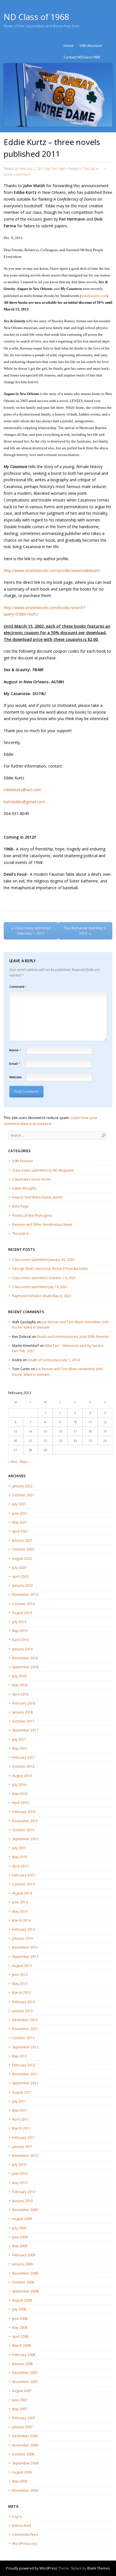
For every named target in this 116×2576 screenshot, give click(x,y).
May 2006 (20, 2481)
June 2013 (20, 1975)
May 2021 (20, 1522)
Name (15, 1050)
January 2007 (22, 2427)
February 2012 (24, 2065)
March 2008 (21, 2345)
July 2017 (19, 1739)
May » (24, 1462)
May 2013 (20, 1984)
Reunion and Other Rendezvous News (42, 1225)
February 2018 (24, 1703)
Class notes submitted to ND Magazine (43, 1170)
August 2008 (22, 2300)
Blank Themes (98, 2568)
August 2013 (22, 1966)
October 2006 (23, 2454)
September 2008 (25, 2291)
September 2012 (25, 2047)
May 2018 (20, 1685)
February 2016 (24, 1812)
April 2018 (20, 1694)
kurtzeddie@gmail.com (24, 802)
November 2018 (25, 1658)
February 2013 (24, 2002)
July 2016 (19, 1785)
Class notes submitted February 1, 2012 (31, 931)
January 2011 (22, 2147)
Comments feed (25, 2535)
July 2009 (19, 2228)
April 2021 (20, 1531)
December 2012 (25, 2020)
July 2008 (19, 2309)
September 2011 (25, 2083)
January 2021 (22, 1540)
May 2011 (20, 2110)
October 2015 (23, 1830)
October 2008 (23, 2282)
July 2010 (19, 2165)
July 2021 (19, 1504)
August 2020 (22, 1559)
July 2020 (19, 1568)
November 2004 (25, 2490)
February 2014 (24, 1929)
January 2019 (22, 1649)
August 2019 (22, 1613)
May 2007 (20, 2409)
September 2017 (25, 1730)
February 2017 (24, 1757)
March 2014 (21, 1920)
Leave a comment (17, 174)
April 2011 (20, 2119)
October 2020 (23, 1549)
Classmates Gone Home (31, 1179)
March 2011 (21, 2128)
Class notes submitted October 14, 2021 (44, 1278)
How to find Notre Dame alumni (37, 1197)
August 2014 (22, 1893)
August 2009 (22, 2219)
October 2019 (23, 1604)
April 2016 (20, 1803)
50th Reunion (91, 46)
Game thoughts (24, 1188)
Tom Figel (58, 169)
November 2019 (25, 1595)
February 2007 (24, 2418)
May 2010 (20, 2183)
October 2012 (23, 2038)
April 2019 (20, 1640)
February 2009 (24, 2255)
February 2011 (24, 2138)
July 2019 (19, 1622)
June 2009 (20, 2237)
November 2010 (25, 2156)
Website (15, 1077)
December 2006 (25, 2436)
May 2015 (20, 1857)
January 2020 (22, 1586)
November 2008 (25, 2273)
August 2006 (22, 2472)
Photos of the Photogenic (32, 1216)
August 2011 (22, 2092)
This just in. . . (93, 169)
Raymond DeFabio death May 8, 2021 (42, 1296)
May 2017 (20, 1748)
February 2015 (24, 1875)
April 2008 (20, 2336)
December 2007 (25, 2373)
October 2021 (23, 1495)
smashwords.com (94, 296)
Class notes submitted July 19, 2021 (40, 1287)
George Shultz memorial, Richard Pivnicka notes (50, 1269)
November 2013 (25, 1947)
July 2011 (19, 2101)
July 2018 (19, 1676)
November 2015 (25, 1821)
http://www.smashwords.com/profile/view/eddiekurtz (52, 570)
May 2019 (20, 1631)
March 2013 (21, 1993)
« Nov (13, 1462)
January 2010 (22, 2201)
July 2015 (19, 1848)
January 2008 (22, 2364)
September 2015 (25, 1839)
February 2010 (24, 2192)
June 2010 (20, 2174)
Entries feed (22, 2526)
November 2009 (25, 2210)
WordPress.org (24, 2544)
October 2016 (23, 1766)
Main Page (20, 1206)
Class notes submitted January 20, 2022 (43, 1260)
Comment (18, 987)
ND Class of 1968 (36, 17)
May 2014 (20, 1911)
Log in (17, 2517)
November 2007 (25, 2382)
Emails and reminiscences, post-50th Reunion (73, 1337)
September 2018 (25, 1667)
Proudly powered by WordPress (32, 2568)
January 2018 (22, 1712)
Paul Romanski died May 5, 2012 (85, 931)
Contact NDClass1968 (82, 57)
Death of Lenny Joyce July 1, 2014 (54, 1360)
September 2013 (25, 1957)
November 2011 (25, 2074)
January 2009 (22, 2264)
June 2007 (20, 2400)
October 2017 (23, 1721)
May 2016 (20, 1794)
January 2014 (22, 1938)
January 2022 (22, 1486)
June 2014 (20, 1902)
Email (15, 1064)
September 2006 (25, 2463)
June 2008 (20, 2319)
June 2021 (20, 1513)
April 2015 (20, 1866)
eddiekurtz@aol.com (22, 790)
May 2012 (20, 2056)
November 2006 (25, 2445)
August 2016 (22, 1776)
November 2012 (25, 2029)
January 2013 (22, 2011)
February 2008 (24, 2355)
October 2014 (23, 1884)
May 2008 (20, 2328)
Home (69, 46)
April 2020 (20, 1577)
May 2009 (20, 2246)
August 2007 (22, 2391)
